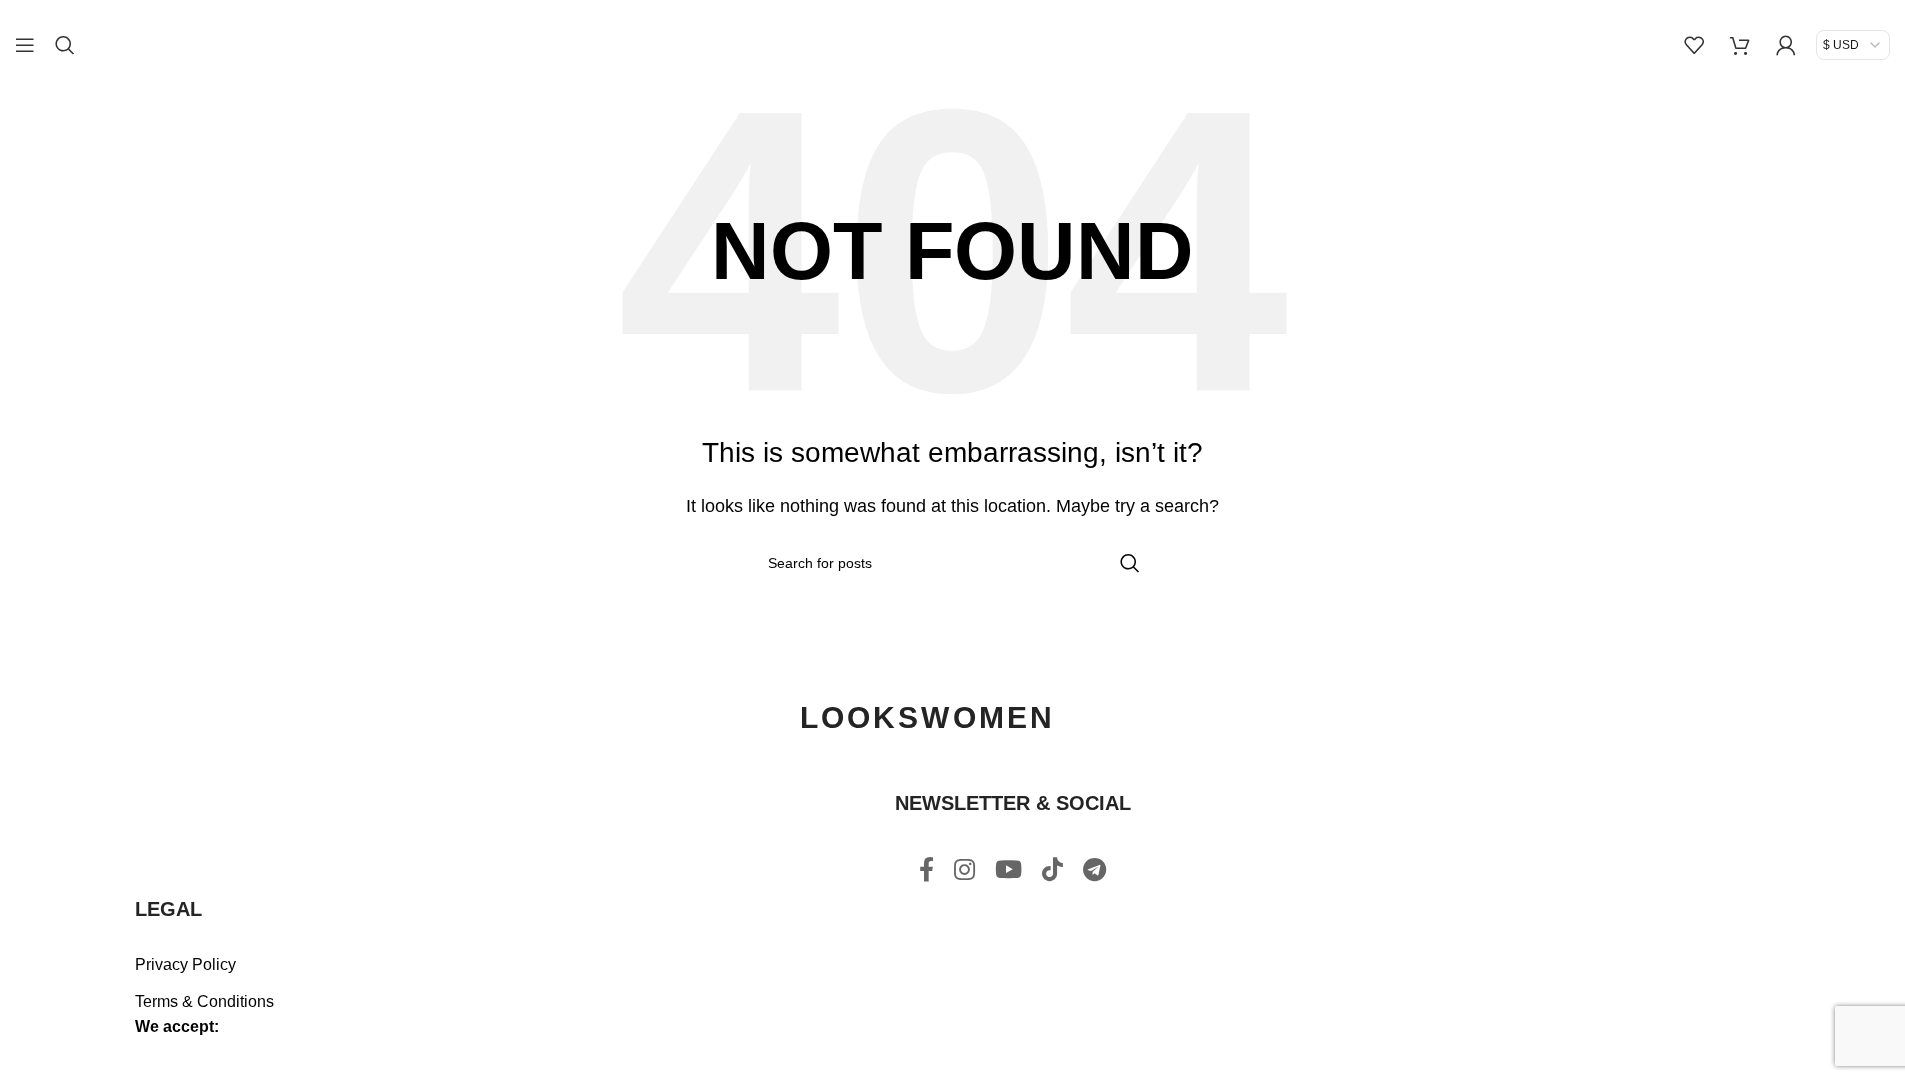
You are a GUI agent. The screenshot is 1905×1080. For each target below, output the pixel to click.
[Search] (65, 45)
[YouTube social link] (1008, 871)
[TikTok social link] (1052, 871)
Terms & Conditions (204, 1001)
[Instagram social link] (964, 871)
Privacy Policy (185, 964)
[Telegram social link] (1094, 871)
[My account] (1786, 45)
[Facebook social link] (926, 871)
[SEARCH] (1130, 563)
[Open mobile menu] (25, 45)
